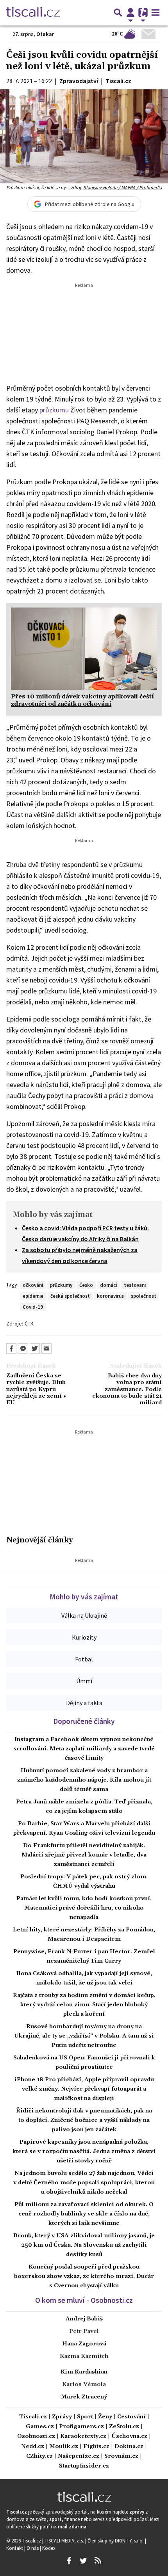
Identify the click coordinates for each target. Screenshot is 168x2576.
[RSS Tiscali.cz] (98, 2561)
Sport (85, 2417)
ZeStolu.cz (124, 2427)
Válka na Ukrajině (84, 1615)
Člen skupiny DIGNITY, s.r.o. (116, 2540)
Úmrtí (84, 1681)
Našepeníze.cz (79, 2456)
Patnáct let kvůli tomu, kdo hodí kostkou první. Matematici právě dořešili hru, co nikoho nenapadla (84, 1908)
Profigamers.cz (81, 2427)
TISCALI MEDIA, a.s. (65, 2540)
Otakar (45, 34)
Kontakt (15, 2548)
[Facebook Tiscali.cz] (69, 2561)
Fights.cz (96, 2447)
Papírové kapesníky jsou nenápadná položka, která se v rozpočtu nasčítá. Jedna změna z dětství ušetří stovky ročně (84, 2151)
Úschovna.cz (129, 2437)
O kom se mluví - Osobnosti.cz (84, 2300)
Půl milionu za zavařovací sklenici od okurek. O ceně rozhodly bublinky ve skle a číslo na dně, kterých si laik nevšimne (84, 2214)
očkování (33, 1285)
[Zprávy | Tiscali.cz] (33, 12)
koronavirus (110, 1296)
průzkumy (61, 1285)
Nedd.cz (33, 2447)
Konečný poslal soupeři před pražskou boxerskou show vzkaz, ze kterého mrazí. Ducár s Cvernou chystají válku (84, 2276)
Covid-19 (33, 1307)
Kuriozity (84, 1637)
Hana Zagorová (84, 2344)
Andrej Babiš (84, 2319)
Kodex (49, 2548)
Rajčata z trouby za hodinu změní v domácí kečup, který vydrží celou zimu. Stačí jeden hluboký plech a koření (84, 2005)
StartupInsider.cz (84, 2466)
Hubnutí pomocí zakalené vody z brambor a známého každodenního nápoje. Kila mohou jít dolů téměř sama (84, 1780)
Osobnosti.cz (36, 2437)
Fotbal (84, 1659)
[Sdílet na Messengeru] (23, 1348)
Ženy (105, 2417)
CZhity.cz (39, 2456)
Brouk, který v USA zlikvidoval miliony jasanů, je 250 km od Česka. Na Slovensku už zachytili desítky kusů (84, 2245)
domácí (108, 1285)
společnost (144, 1296)
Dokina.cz (129, 2447)
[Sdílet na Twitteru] (35, 1348)
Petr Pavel (84, 2331)
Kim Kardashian (84, 2372)
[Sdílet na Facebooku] (11, 1348)
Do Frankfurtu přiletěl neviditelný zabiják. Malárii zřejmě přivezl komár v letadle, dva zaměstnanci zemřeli (84, 1855)
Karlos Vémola (84, 2384)
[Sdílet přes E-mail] (46, 1348)
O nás (33, 2548)
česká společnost (70, 1296)
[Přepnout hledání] (118, 12)
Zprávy (62, 2417)
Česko (86, 1285)
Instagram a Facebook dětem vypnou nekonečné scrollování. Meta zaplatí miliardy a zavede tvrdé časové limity (84, 1749)
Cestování (131, 2417)
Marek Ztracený (84, 2397)
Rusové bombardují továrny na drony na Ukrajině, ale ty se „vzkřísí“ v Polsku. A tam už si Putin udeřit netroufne (84, 2036)
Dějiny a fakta (84, 1703)
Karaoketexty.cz (83, 2437)
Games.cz (40, 2427)
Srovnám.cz (121, 2456)
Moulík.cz (64, 2447)
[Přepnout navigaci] (130, 12)
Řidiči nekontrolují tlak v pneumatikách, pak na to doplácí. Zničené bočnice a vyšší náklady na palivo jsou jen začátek (84, 2120)
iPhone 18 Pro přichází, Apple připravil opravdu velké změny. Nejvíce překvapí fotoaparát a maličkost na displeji (84, 2089)
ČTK (29, 1324)
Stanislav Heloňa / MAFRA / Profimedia (122, 187)
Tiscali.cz (33, 2417)
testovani (135, 1285)
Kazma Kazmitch (84, 2356)
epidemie (33, 1296)
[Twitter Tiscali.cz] (83, 2561)
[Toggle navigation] (155, 12)
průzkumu (54, 410)
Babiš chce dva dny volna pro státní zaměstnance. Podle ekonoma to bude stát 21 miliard (127, 1389)
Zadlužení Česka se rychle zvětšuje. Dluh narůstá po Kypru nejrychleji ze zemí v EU (36, 1389)
